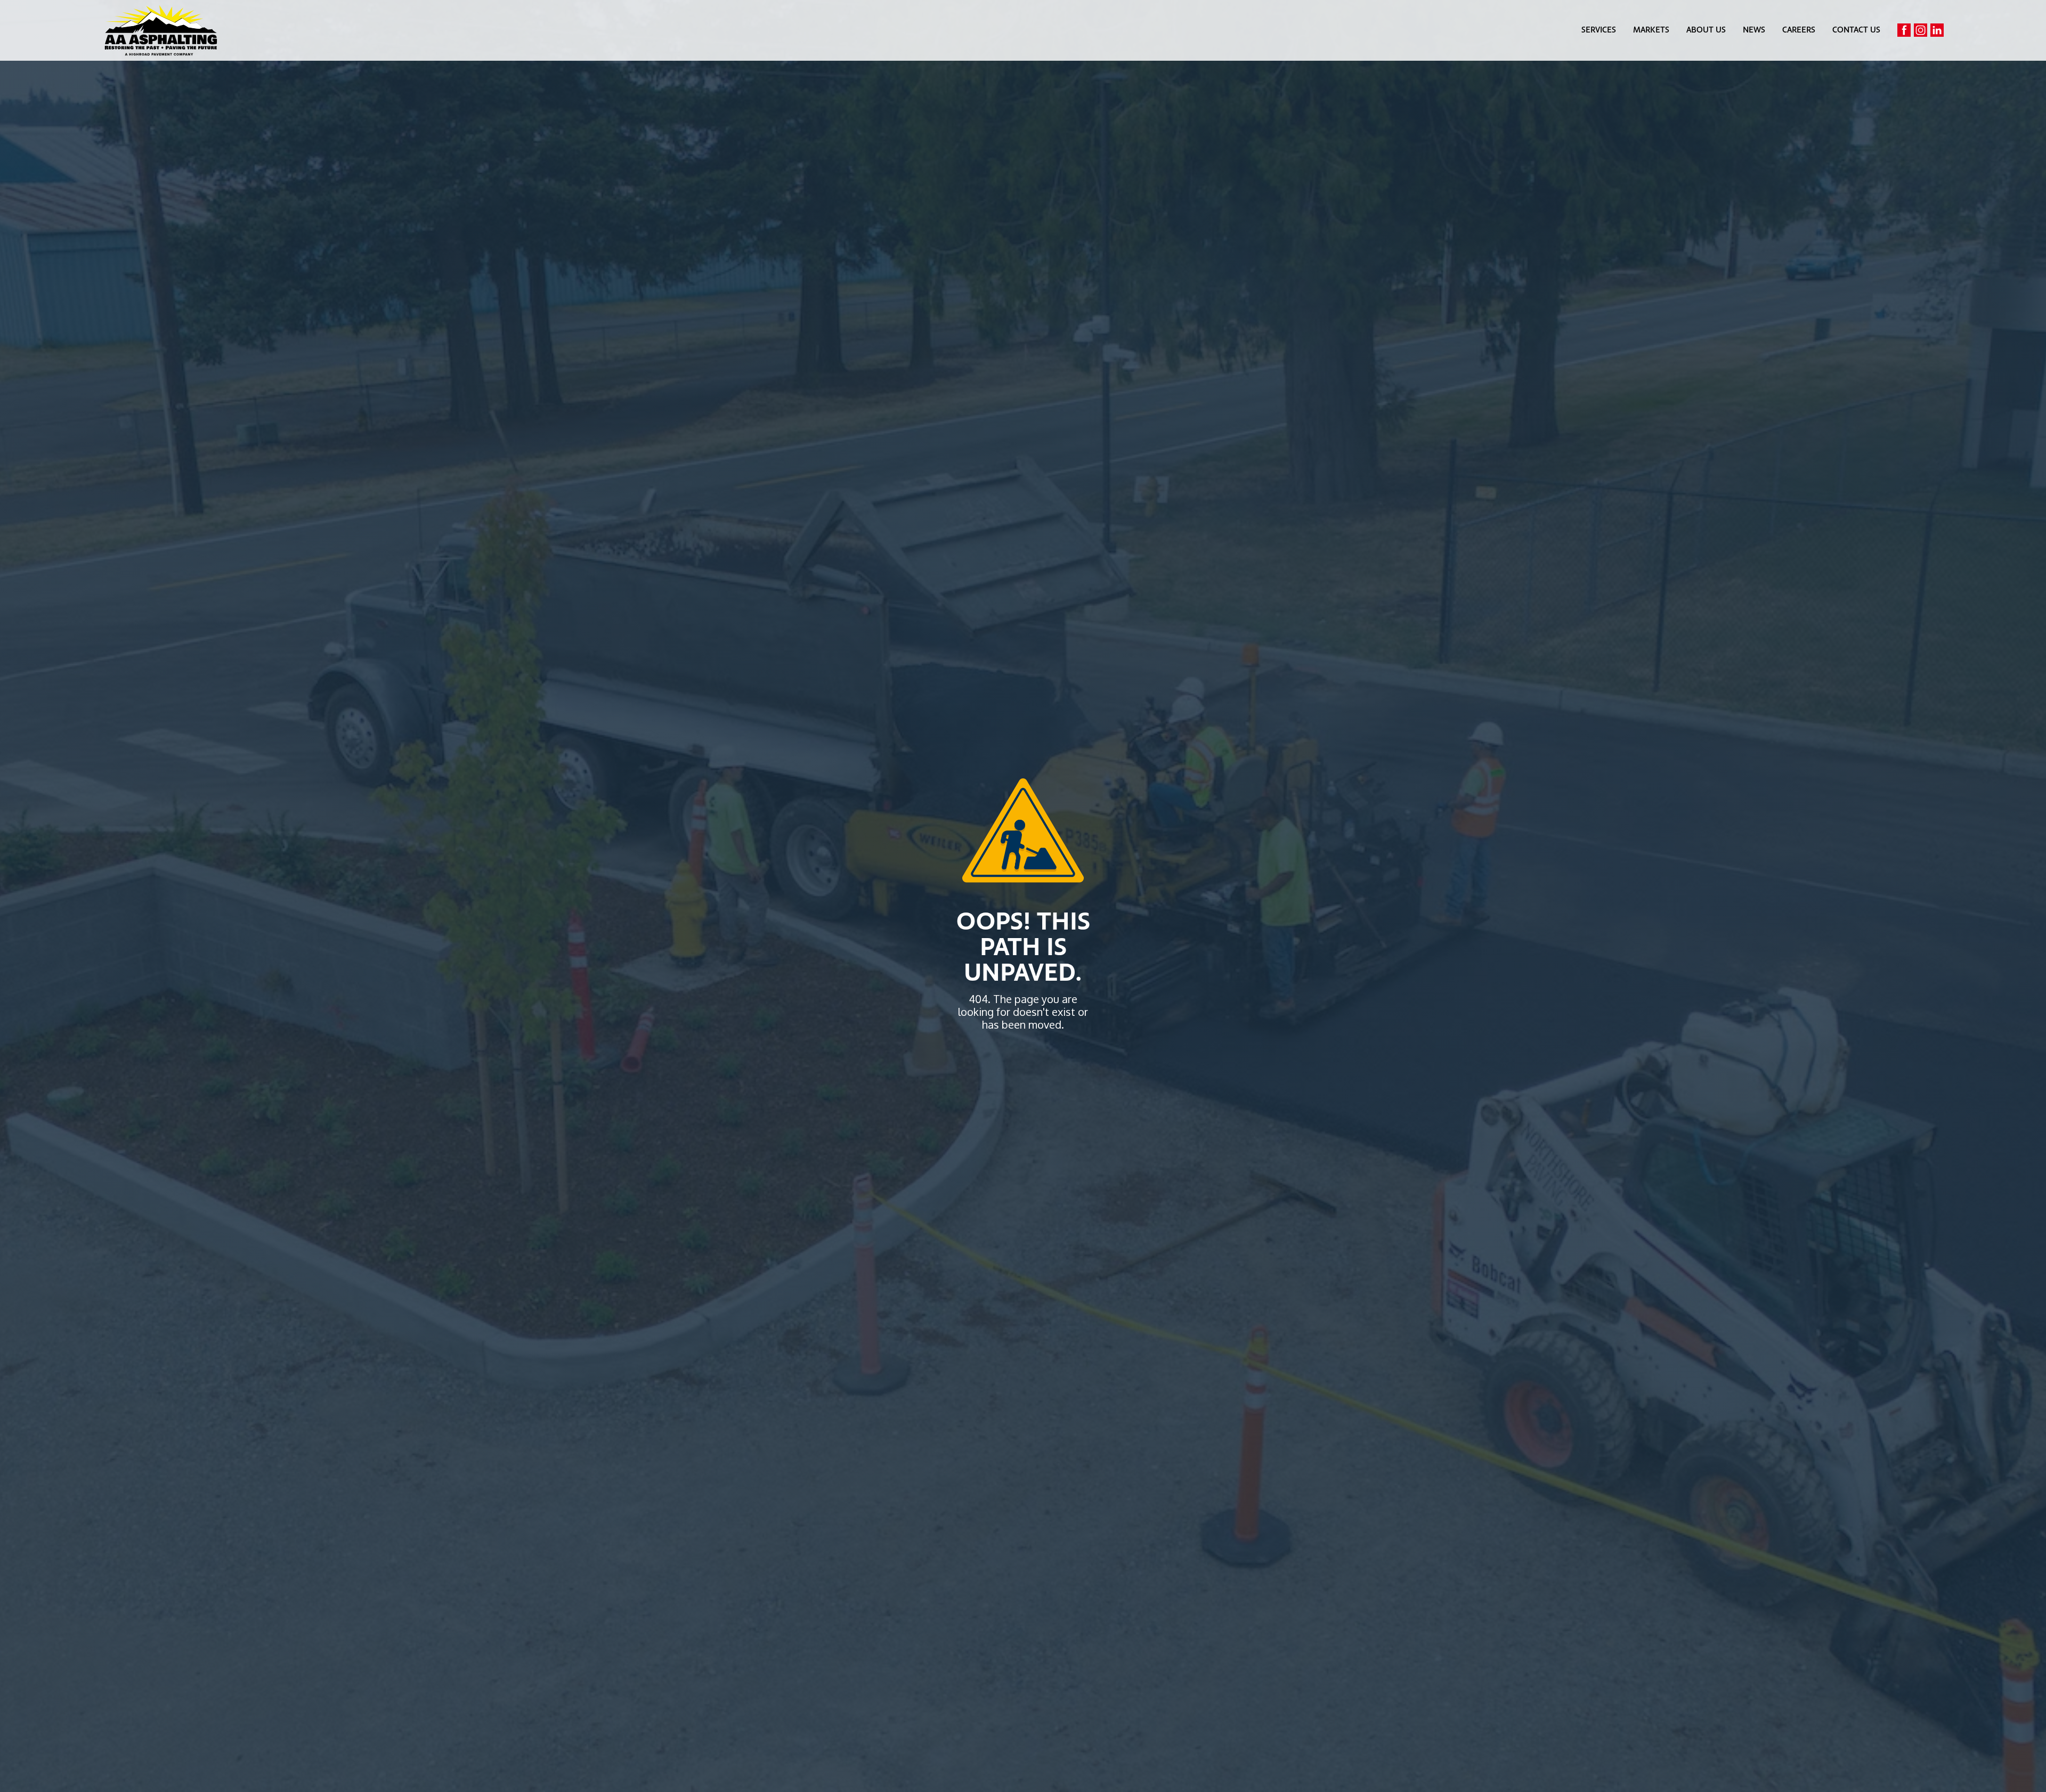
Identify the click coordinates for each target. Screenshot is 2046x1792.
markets (1651, 30)
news (1754, 30)
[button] (1599, 30)
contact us (1856, 30)
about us (1706, 30)
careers (1799, 30)
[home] (161, 30)
